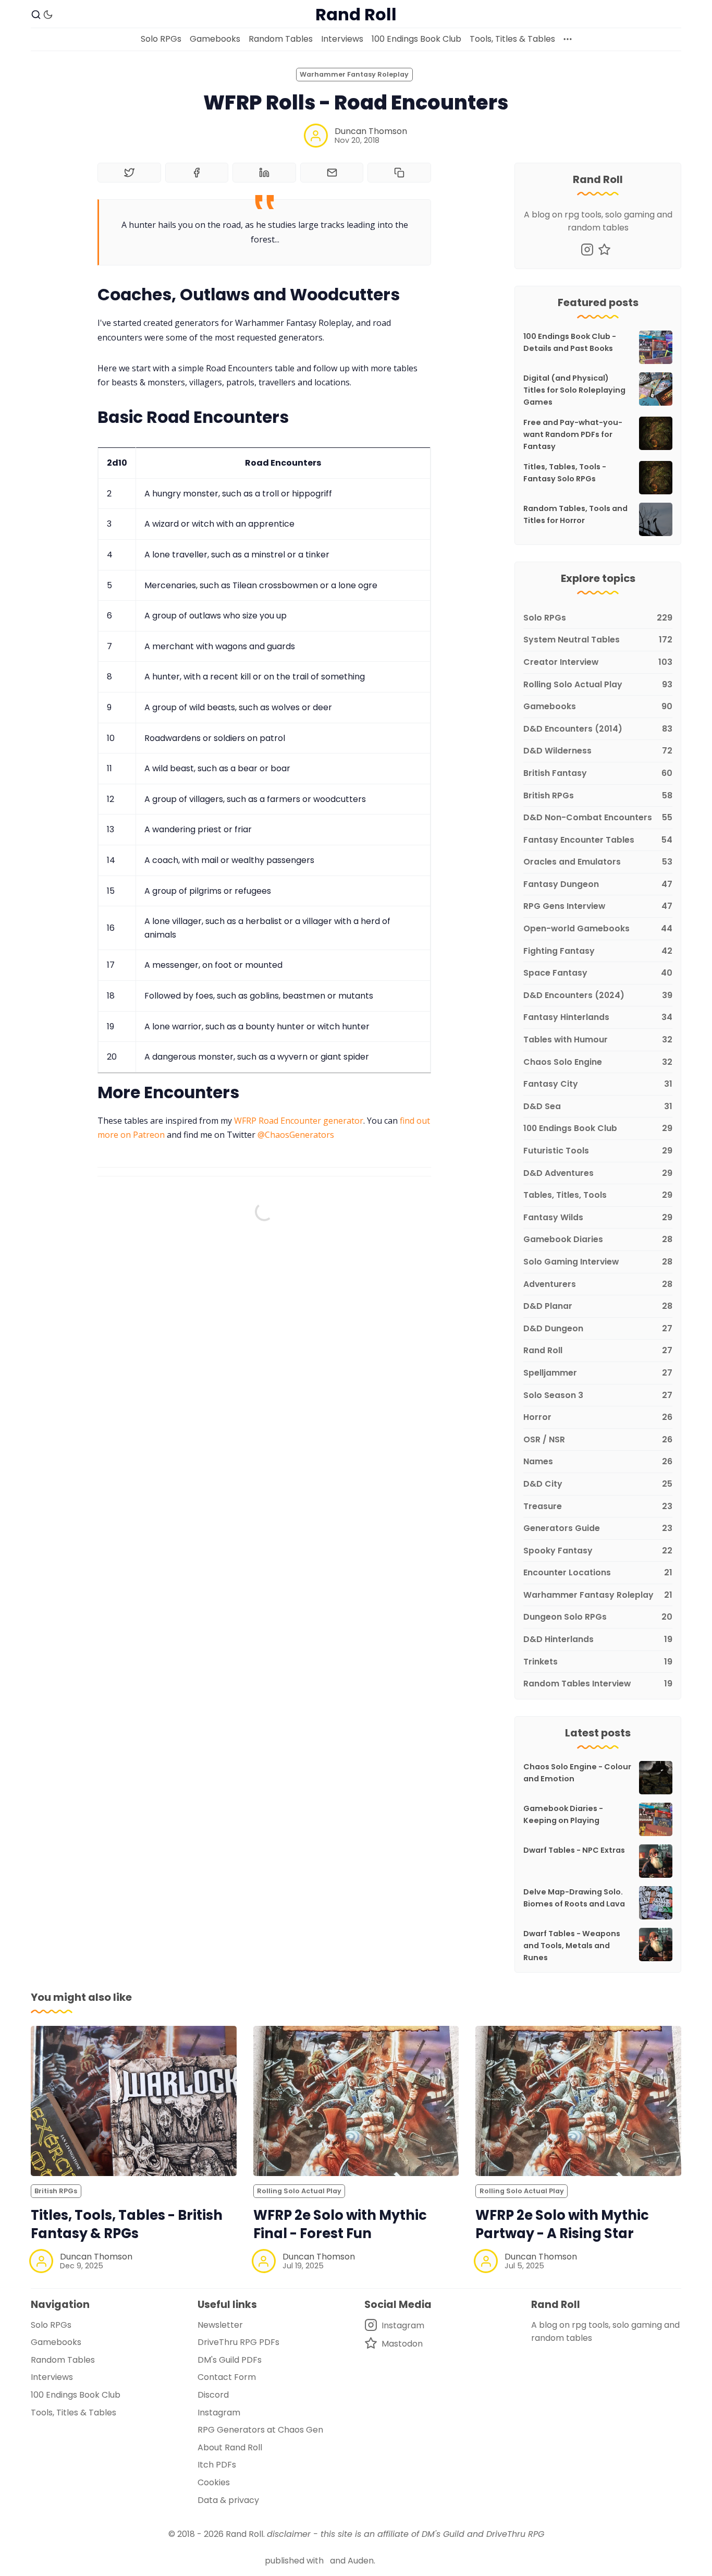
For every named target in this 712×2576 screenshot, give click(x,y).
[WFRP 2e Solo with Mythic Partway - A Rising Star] (578, 2101)
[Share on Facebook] (197, 173)
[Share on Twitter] (129, 173)
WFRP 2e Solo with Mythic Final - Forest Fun (340, 2224)
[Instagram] (587, 250)
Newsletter (220, 2325)
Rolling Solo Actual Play (299, 2191)
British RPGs (56, 2191)
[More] (568, 39)
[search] (36, 15)
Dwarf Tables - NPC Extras (574, 1850)
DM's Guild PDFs (230, 2360)
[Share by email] (332, 173)
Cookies (214, 2482)
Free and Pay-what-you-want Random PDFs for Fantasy (573, 434)
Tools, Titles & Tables (512, 39)
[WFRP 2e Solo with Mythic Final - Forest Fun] (356, 2101)
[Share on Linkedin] (264, 173)
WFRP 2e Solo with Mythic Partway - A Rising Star (562, 2224)
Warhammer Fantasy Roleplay (354, 74)
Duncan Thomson (371, 131)
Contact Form (227, 2377)
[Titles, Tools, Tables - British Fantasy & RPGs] (134, 2101)
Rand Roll (244, 2534)
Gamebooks (215, 39)
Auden (361, 2561)
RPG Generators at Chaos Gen (260, 2430)
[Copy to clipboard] (399, 173)
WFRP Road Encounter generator (299, 1121)
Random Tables (281, 39)
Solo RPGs (161, 39)
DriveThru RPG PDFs (238, 2342)
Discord (213, 2395)
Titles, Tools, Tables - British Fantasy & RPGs (127, 2224)
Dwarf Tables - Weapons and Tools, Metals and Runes (572, 1946)
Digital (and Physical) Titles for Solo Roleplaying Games (574, 390)
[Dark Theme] (48, 15)
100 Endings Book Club (416, 39)
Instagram (219, 2413)
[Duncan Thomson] (316, 136)
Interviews (342, 39)
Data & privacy (228, 2500)
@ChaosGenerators (296, 1135)
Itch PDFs (217, 2465)
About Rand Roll (230, 2447)
